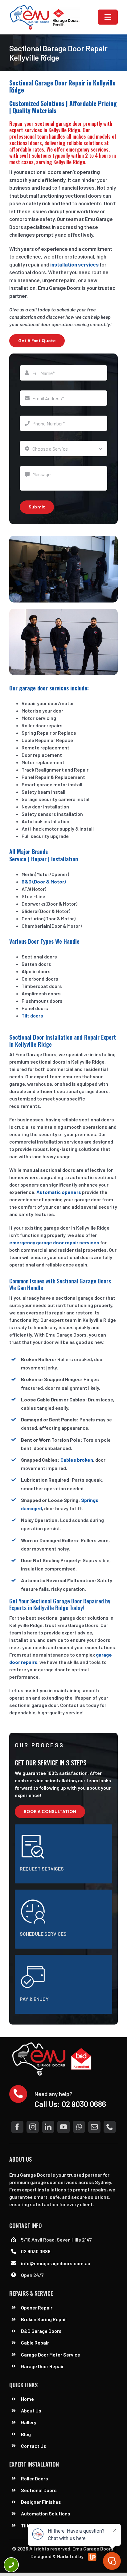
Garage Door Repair (42, 2366)
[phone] (110, 2127)
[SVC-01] (45, 7)
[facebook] (17, 2127)
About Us (31, 2410)
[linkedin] (48, 2127)
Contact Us (34, 2446)
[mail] (94, 2127)
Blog (26, 2434)
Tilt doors (32, 1015)
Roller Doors (35, 2478)
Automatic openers (59, 1192)
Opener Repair (37, 2307)
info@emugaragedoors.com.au (56, 2263)
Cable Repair (35, 2343)
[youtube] (63, 2127)
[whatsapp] (79, 2127)
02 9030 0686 (84, 2104)
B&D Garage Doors (41, 2331)
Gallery (29, 2422)
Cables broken (77, 1460)
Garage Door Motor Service (51, 2355)
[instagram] (33, 2127)
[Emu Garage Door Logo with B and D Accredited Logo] (53, 2044)
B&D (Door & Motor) (44, 881)
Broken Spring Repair (44, 2319)
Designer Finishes (41, 2502)
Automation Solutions (46, 2513)
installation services (74, 264)
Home (27, 2399)
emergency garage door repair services (54, 1242)
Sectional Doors (39, 2490)
